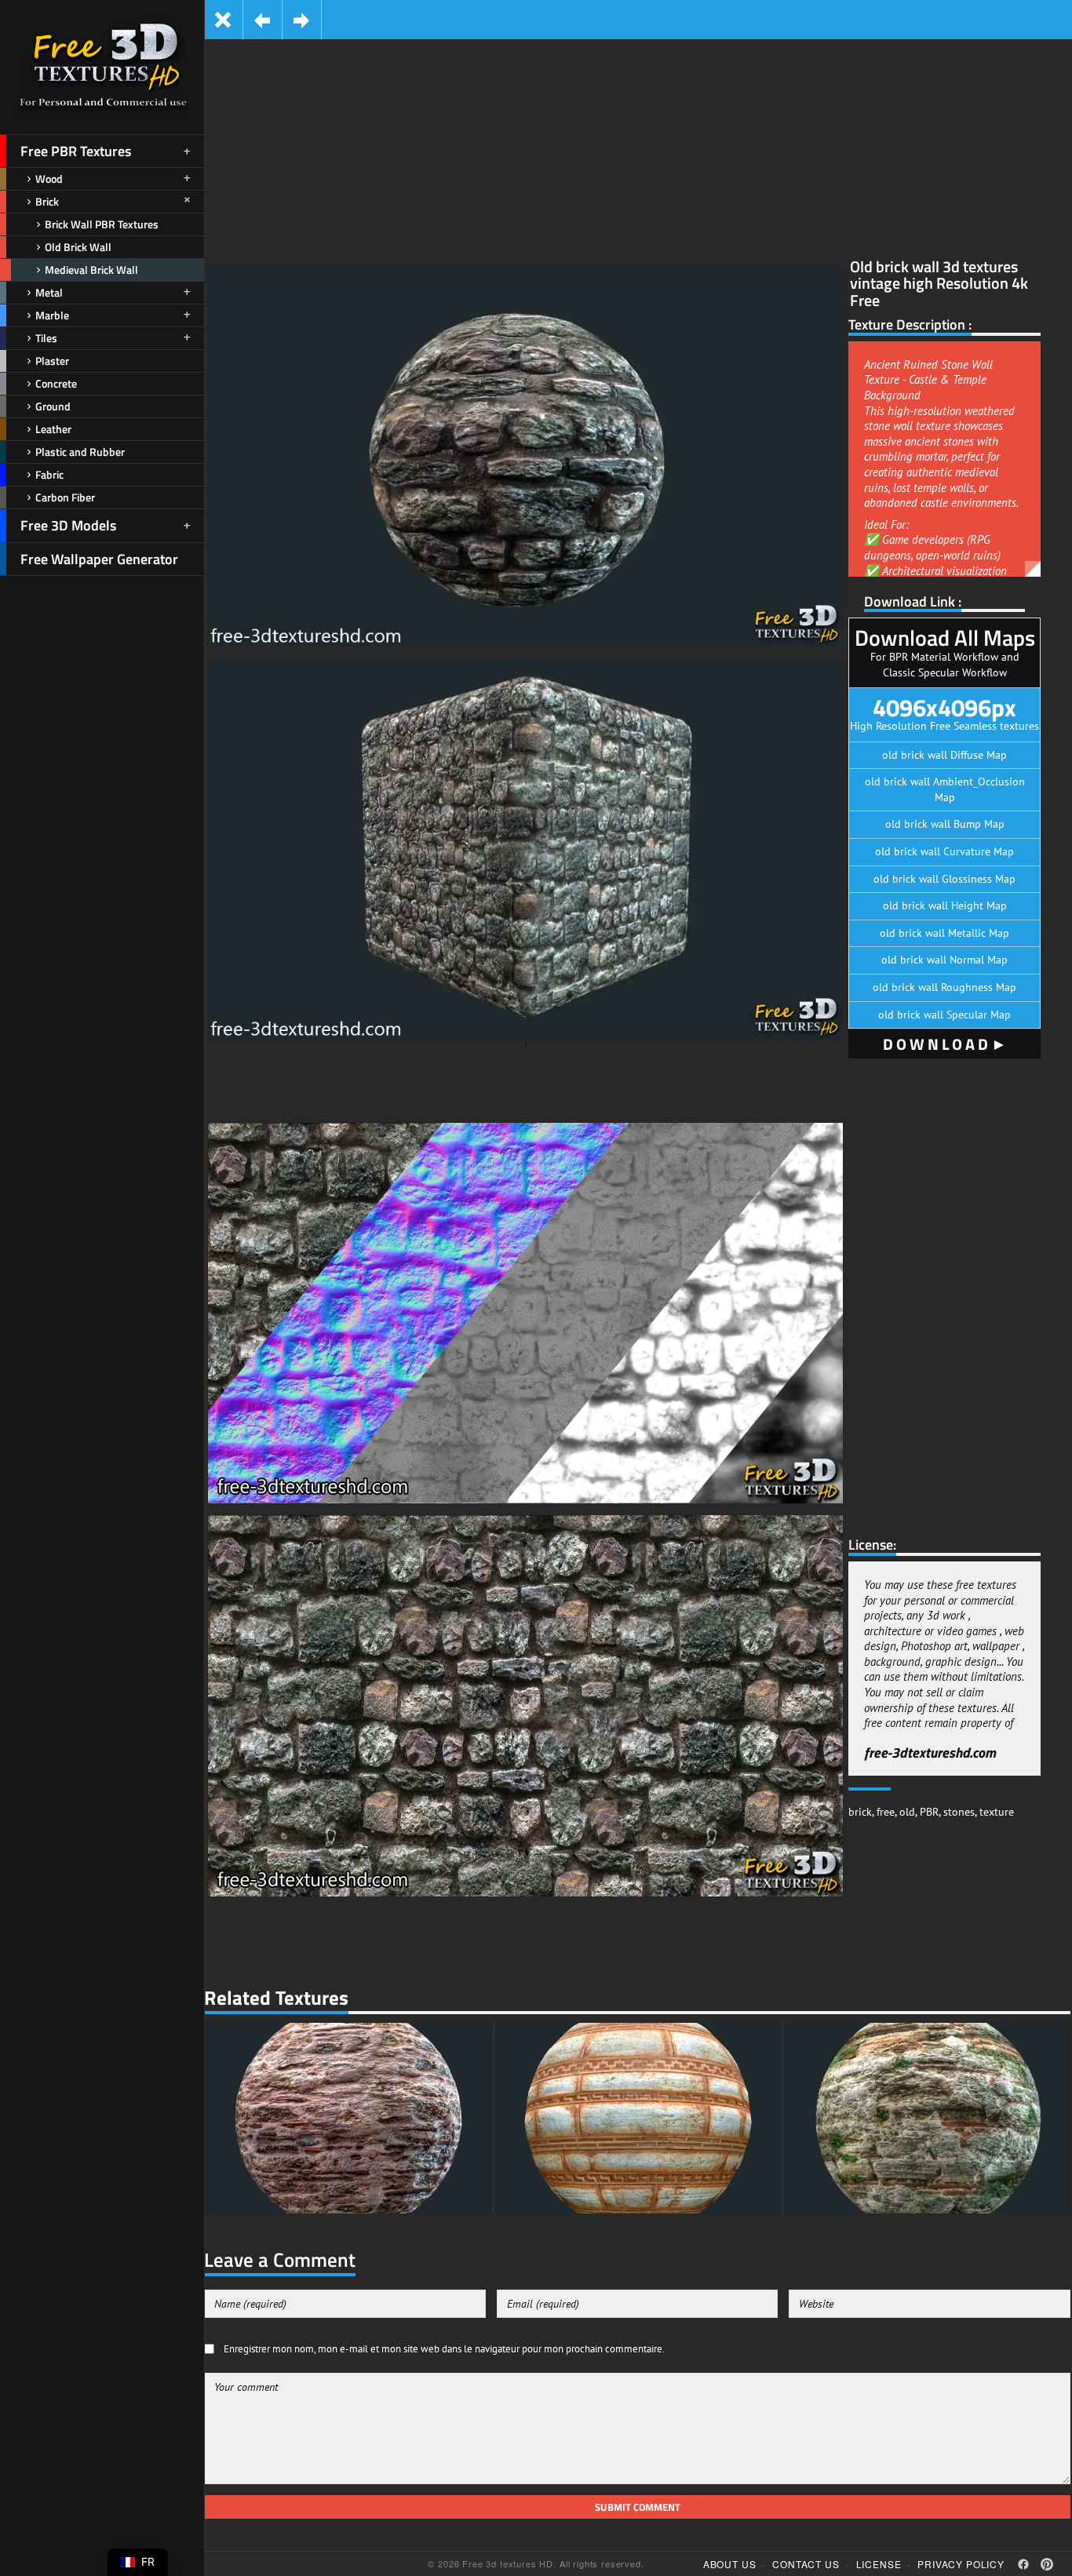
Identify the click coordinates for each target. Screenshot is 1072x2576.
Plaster (52, 361)
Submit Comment (638, 2507)
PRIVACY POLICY (961, 2564)
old (907, 1812)
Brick (47, 201)
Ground (53, 406)
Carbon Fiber (65, 497)
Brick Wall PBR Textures (102, 224)
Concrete (56, 383)
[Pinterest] (1047, 2564)
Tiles (46, 338)
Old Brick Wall (78, 247)
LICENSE (879, 2564)
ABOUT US (730, 2564)
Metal (49, 292)
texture (997, 1812)
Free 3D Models (68, 525)
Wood (49, 179)
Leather (53, 429)
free (886, 1812)
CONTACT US (806, 2564)
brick (860, 1812)
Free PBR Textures (76, 151)
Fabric (49, 474)
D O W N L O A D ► (945, 1044)
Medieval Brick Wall (91, 270)
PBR (929, 1812)
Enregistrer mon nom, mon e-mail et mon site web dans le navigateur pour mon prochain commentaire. (444, 2348)
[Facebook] (1023, 2564)
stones (959, 1812)
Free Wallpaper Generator (99, 559)
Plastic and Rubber (80, 452)
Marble (52, 315)
